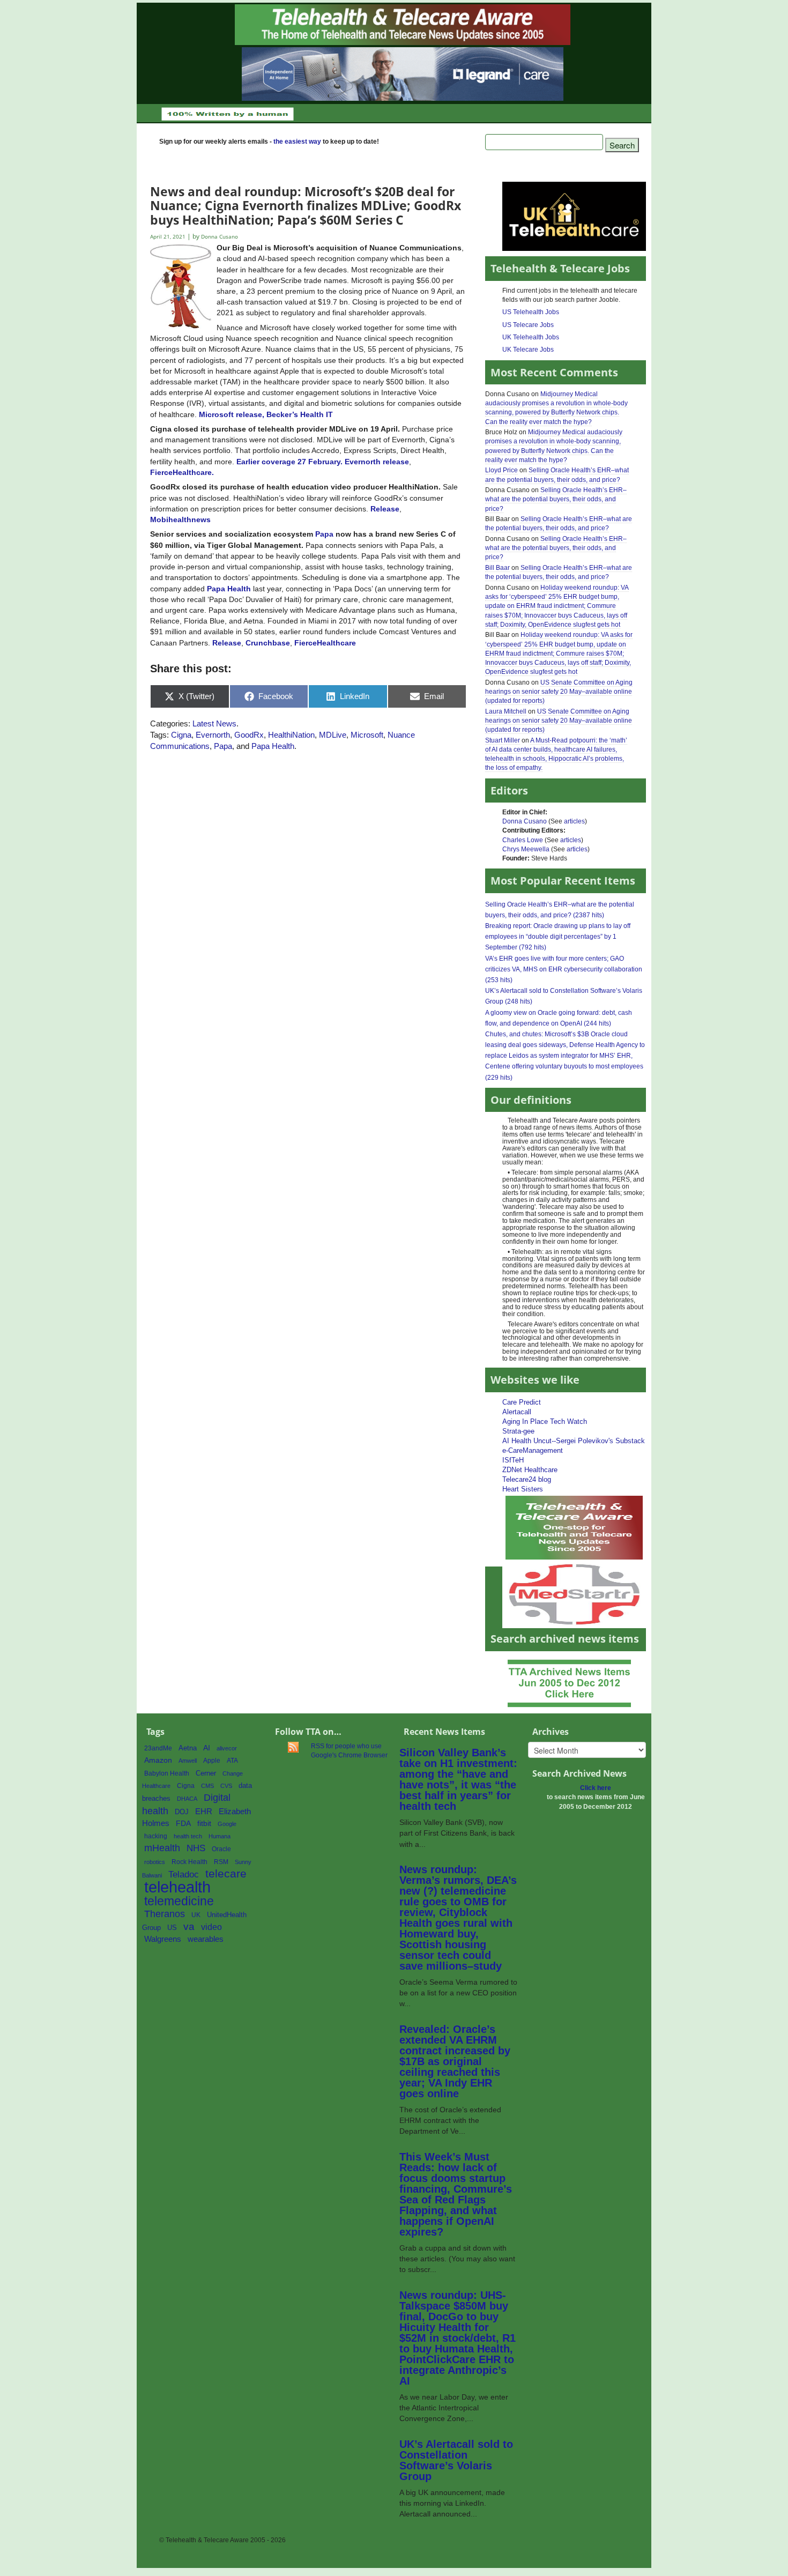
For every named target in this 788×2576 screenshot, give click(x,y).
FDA (183, 1824)
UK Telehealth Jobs (531, 337)
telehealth (177, 1887)
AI (207, 1748)
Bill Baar (497, 568)
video (211, 1927)
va (189, 1927)
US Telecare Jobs (528, 325)
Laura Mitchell (506, 711)
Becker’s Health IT (300, 414)
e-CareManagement (533, 1450)
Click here (596, 1788)
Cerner (206, 1773)
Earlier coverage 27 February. (289, 462)
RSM (221, 1862)
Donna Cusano (525, 821)
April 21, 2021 (169, 237)
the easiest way (297, 142)
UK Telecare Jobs (528, 350)
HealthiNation (291, 735)
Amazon (158, 1760)
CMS (207, 1786)
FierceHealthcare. (182, 472)
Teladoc (184, 1874)
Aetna (188, 1748)
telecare (226, 1873)
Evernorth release (377, 462)
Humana (220, 1836)
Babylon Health (167, 1773)
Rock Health (189, 1862)
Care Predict (522, 1402)
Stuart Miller (503, 740)
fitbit (204, 1823)
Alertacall (517, 1412)
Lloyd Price (501, 470)
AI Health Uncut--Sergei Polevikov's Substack (574, 1441)
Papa (324, 534)
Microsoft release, (232, 414)
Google (227, 1824)
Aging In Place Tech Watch (545, 1421)
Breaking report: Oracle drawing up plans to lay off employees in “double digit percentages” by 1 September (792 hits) (558, 937)
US (172, 1928)
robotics (155, 1862)
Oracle (221, 1849)
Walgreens (163, 1939)
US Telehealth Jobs (531, 312)
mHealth (162, 1848)
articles (574, 821)
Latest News (214, 723)
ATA (232, 1761)
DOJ (182, 1812)
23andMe (158, 1748)
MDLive (333, 735)
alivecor (227, 1748)
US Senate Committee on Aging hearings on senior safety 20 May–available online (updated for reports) (559, 692)
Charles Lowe (523, 840)
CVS (226, 1786)
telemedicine (179, 1901)
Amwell (188, 1761)
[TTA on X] (574, 1527)
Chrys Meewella (526, 849)
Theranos (165, 1914)
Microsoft (367, 735)
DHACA (187, 1799)
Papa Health (229, 589)
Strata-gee (518, 1431)
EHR (204, 1811)
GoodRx (249, 735)
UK (196, 1915)
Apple (212, 1761)
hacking (156, 1836)
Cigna (181, 735)
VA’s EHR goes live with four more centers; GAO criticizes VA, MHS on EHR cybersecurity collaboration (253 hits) (564, 969)
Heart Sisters (523, 1489)
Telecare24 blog (527, 1479)
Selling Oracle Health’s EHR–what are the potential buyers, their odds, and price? (556, 499)
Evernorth (213, 735)
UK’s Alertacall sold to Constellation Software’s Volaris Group (456, 2460)
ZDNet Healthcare (530, 1470)
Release (227, 643)
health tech (188, 1836)
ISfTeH (513, 1460)
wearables (206, 1939)
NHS (196, 1848)
